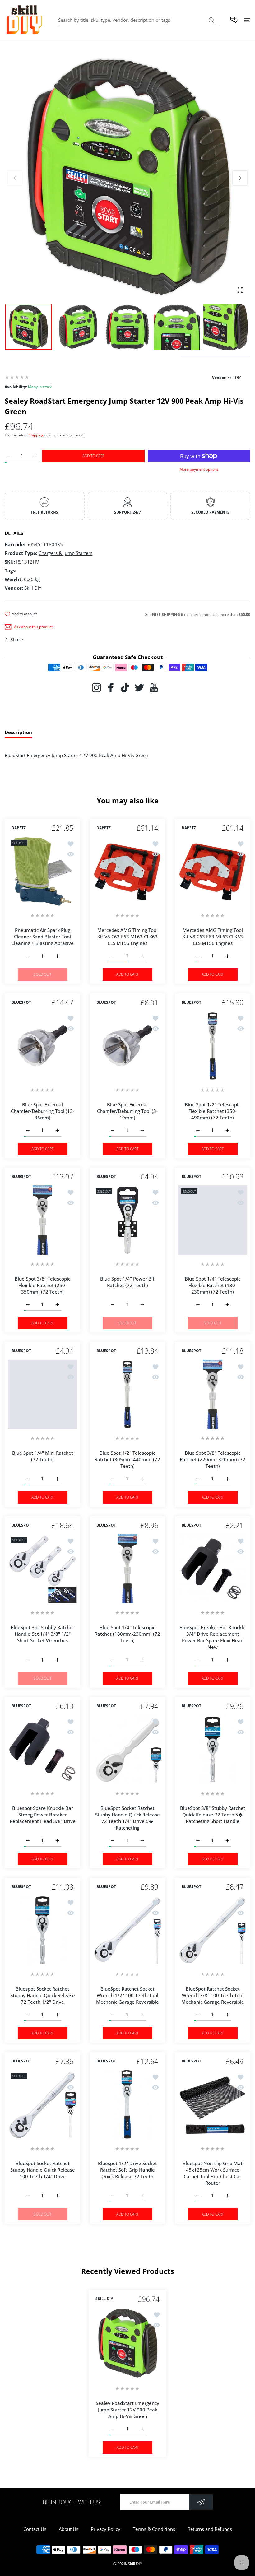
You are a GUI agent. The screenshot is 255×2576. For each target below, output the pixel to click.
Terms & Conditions (154, 2529)
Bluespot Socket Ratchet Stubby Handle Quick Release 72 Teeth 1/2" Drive (43, 1996)
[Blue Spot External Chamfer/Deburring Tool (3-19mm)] (127, 1046)
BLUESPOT (21, 1002)
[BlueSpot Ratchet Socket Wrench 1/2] (127, 1930)
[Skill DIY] (24, 20)
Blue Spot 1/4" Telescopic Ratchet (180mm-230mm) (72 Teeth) (127, 1634)
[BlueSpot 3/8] (213, 1749)
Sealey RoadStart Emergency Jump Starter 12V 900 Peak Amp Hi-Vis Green (127, 2410)
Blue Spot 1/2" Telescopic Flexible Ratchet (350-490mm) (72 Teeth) (213, 1111)
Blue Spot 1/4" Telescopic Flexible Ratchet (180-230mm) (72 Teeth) (213, 1285)
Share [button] (17, 639)
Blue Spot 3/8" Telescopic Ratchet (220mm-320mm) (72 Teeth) (213, 1460)
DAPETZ (19, 828)
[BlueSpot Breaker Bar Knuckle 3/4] (213, 1569)
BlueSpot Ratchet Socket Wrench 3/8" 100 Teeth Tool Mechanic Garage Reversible (212, 1996)
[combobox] (139, 20)
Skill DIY (135, 2564)
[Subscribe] (201, 2502)
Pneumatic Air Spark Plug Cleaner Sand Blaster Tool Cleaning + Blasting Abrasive (42, 937)
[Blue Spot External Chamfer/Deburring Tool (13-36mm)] (42, 1046)
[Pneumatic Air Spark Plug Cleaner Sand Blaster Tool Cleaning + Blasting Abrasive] (42, 871)
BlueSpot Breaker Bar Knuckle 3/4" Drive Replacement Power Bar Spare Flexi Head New (213, 1637)
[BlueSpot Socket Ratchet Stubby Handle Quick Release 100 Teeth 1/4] (42, 2105)
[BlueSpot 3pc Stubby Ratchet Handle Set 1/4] (42, 1569)
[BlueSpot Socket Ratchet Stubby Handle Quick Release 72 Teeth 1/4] (127, 1749)
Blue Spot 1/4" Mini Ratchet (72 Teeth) (43, 1456)
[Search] (211, 20)
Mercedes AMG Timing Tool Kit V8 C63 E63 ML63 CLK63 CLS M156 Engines (127, 937)
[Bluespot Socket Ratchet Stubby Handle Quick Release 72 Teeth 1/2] (42, 1930)
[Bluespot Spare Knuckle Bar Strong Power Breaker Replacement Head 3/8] (42, 1749)
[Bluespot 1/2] (127, 2105)
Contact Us (35, 2529)
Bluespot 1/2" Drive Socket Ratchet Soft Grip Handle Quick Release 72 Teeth (127, 2170)
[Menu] (247, 20)
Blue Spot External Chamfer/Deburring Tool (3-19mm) (127, 1111)
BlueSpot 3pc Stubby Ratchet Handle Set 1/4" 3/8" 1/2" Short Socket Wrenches (42, 1634)
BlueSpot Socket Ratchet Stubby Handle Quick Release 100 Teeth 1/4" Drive (43, 2170)
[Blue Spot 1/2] (213, 1046)
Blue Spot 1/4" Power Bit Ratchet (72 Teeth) (127, 1282)
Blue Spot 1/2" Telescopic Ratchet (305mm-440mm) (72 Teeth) (127, 1460)
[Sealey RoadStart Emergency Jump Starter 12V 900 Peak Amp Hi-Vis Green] (127, 2343)
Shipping (36, 435)
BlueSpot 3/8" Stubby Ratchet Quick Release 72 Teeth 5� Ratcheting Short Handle (212, 1815)
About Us (69, 2529)
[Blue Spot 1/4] (127, 1220)
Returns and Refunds (210, 2529)
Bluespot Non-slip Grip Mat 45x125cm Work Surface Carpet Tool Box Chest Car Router (213, 2173)
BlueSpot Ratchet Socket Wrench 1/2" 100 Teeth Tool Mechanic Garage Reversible (127, 1996)
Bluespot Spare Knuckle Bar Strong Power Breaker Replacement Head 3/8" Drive (43, 1815)
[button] (240, 178)
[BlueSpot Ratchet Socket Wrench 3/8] (213, 1930)
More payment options (199, 469)
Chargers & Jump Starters (65, 553)
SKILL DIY (104, 2299)
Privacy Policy (106, 2529)
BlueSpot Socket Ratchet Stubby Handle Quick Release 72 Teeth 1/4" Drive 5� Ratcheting (127, 1818)
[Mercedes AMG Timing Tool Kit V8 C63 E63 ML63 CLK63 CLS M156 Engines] (127, 871)
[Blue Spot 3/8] (42, 1220)
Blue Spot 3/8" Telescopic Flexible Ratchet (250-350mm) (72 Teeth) (42, 1285)
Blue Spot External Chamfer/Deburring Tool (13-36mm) (43, 1111)
